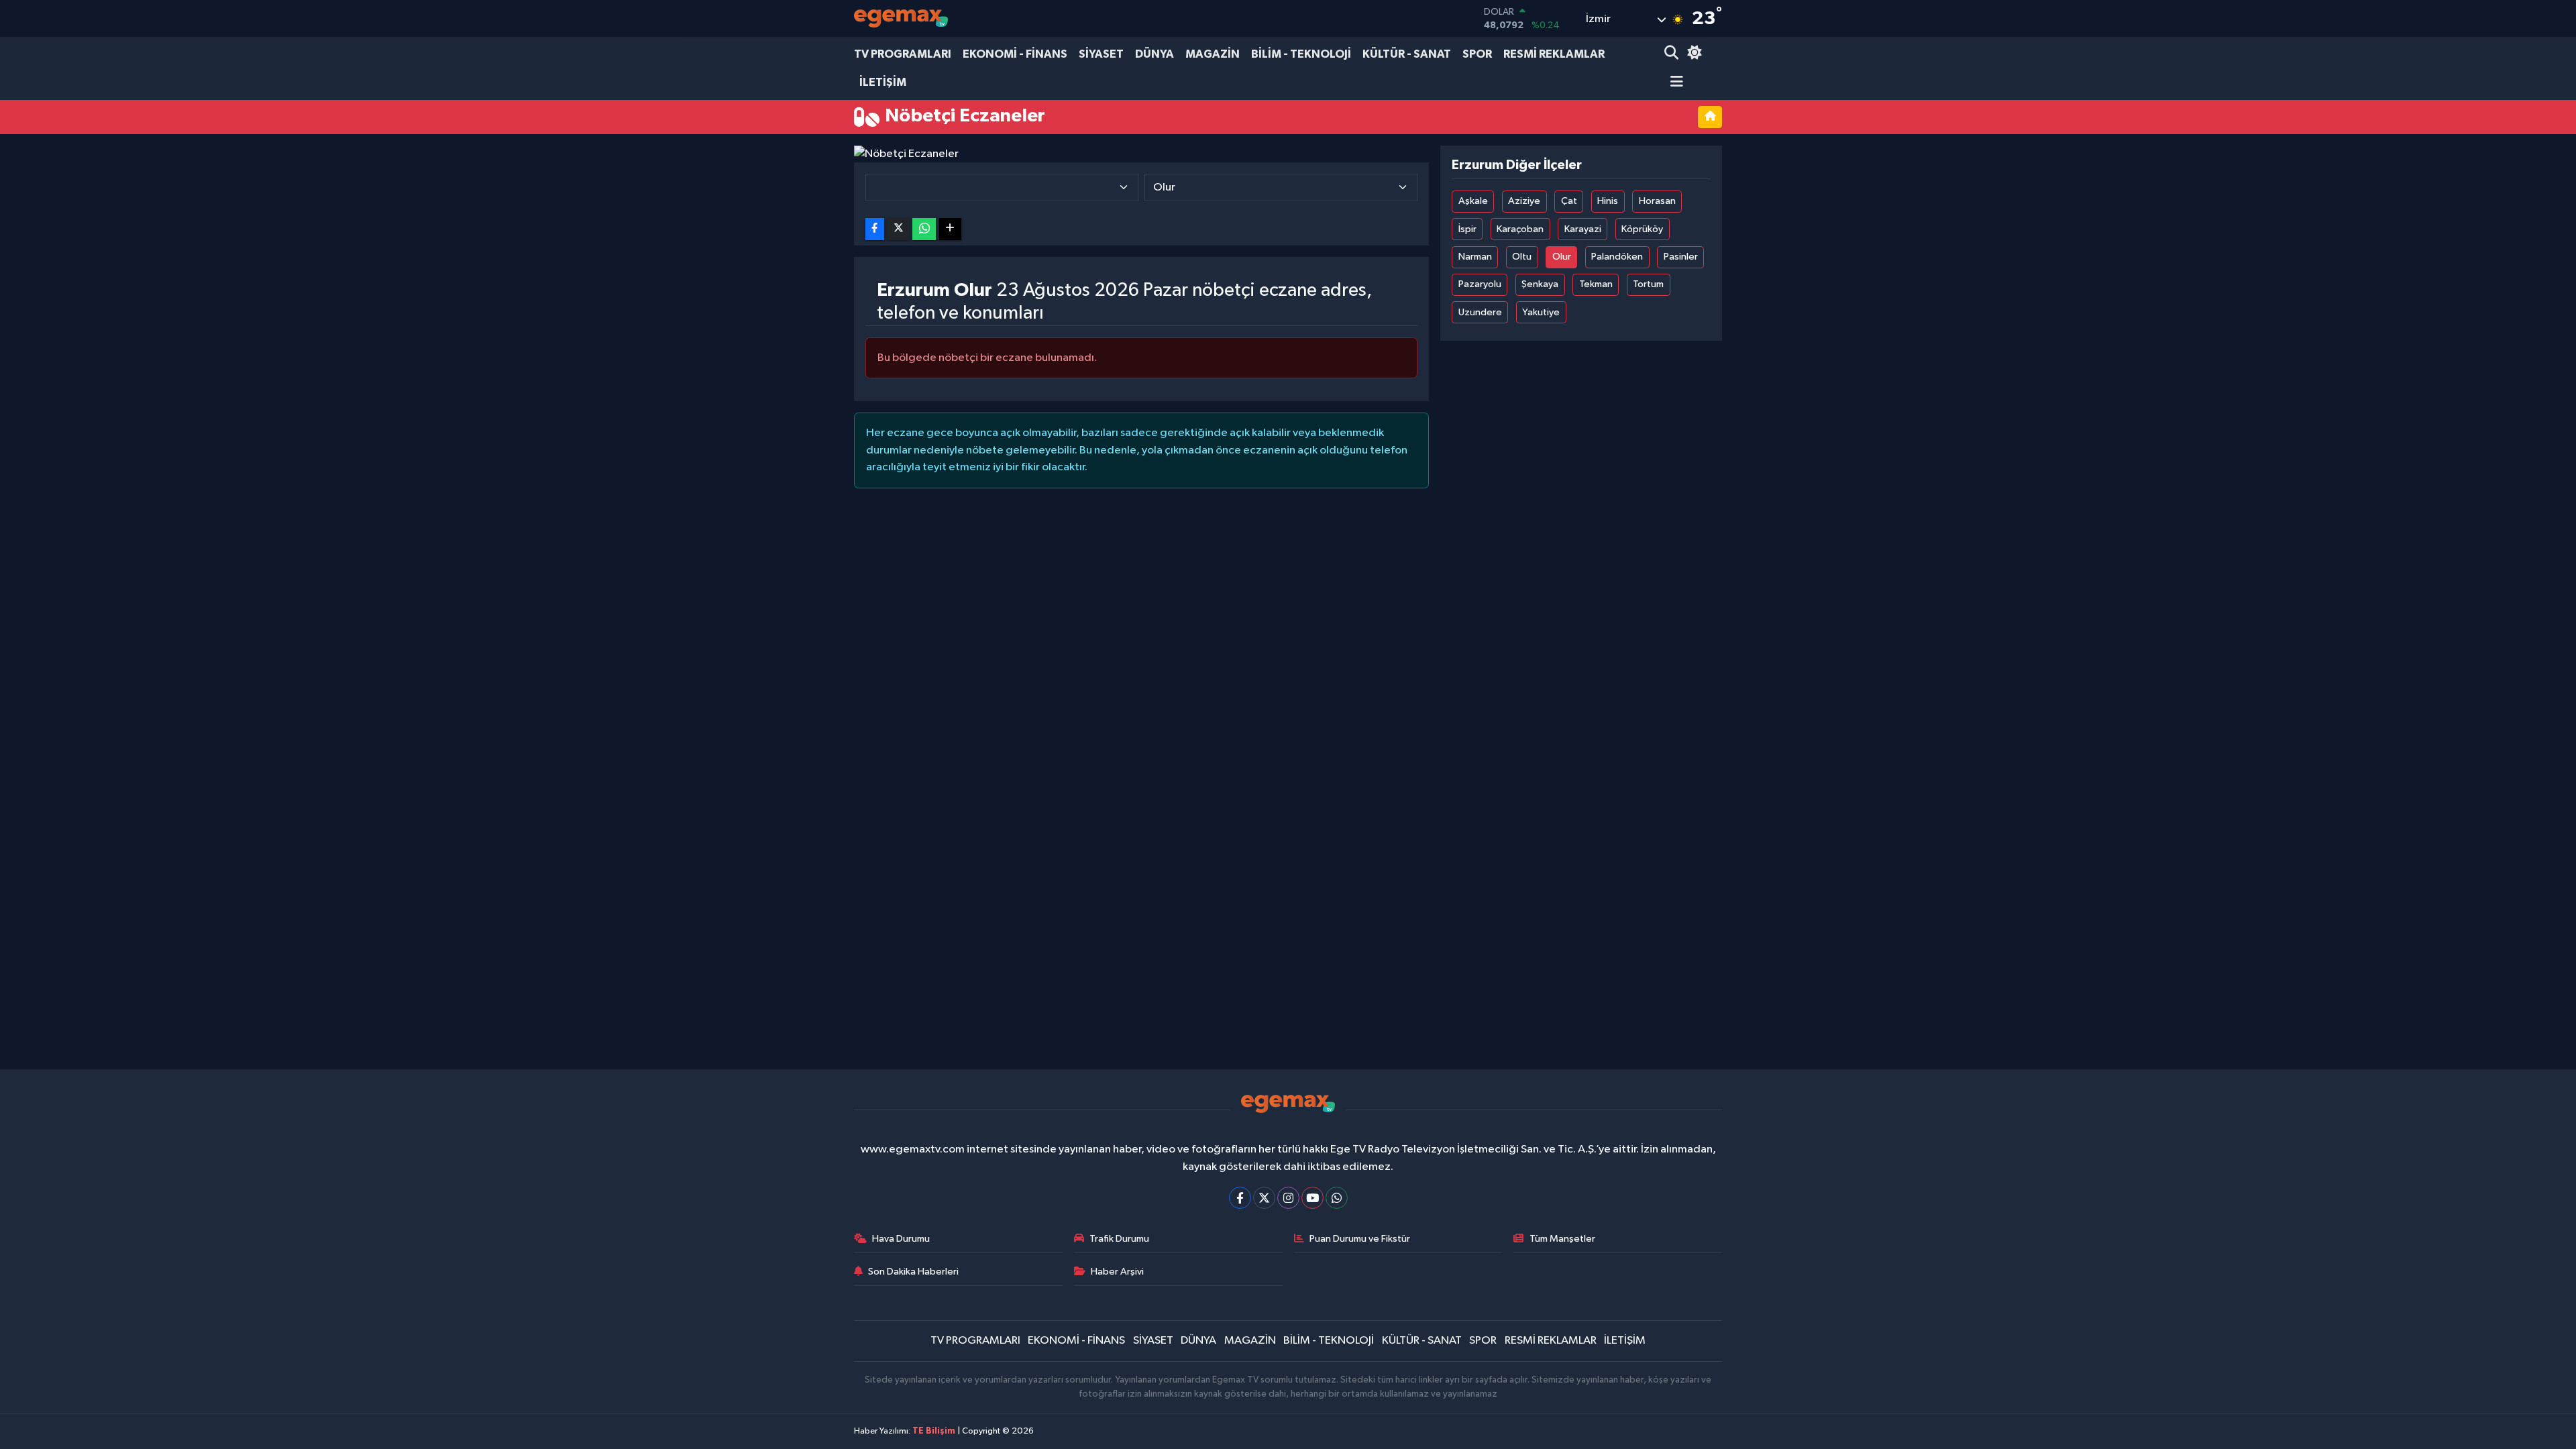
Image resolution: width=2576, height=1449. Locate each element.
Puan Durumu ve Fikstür (1360, 1239)
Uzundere (1480, 312)
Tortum (1648, 284)
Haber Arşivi (1117, 1272)
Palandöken (1617, 257)
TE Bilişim (934, 1431)
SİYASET (1101, 54)
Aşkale (1473, 201)
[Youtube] (1312, 1198)
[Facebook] (1240, 1198)
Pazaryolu (1480, 284)
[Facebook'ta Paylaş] (875, 229)
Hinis (1608, 201)
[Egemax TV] (901, 18)
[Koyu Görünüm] (1693, 54)
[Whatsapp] (1337, 1198)
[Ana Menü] (1674, 83)
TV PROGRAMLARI (903, 54)
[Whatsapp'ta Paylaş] (924, 229)
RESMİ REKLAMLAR (1554, 54)
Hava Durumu (901, 1239)
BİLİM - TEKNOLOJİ (1301, 54)
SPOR (1477, 54)
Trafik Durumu (1119, 1239)
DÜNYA (1155, 54)
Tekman (1596, 284)
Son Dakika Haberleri (913, 1272)
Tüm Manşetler (1562, 1239)
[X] (1264, 1198)
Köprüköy (1642, 229)
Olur (1562, 257)
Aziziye (1524, 201)
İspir (1467, 229)
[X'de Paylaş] (898, 229)
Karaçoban (1520, 229)
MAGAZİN (1213, 54)
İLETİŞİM (883, 82)
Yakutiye (1541, 312)
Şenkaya (1540, 284)
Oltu (1522, 257)
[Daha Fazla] (950, 229)
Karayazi (1583, 229)
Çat (1569, 201)
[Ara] (1673, 54)
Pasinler (1681, 257)
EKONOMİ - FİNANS (1015, 54)
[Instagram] (1288, 1198)
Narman (1475, 257)
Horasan (1657, 201)
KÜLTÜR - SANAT (1407, 54)
